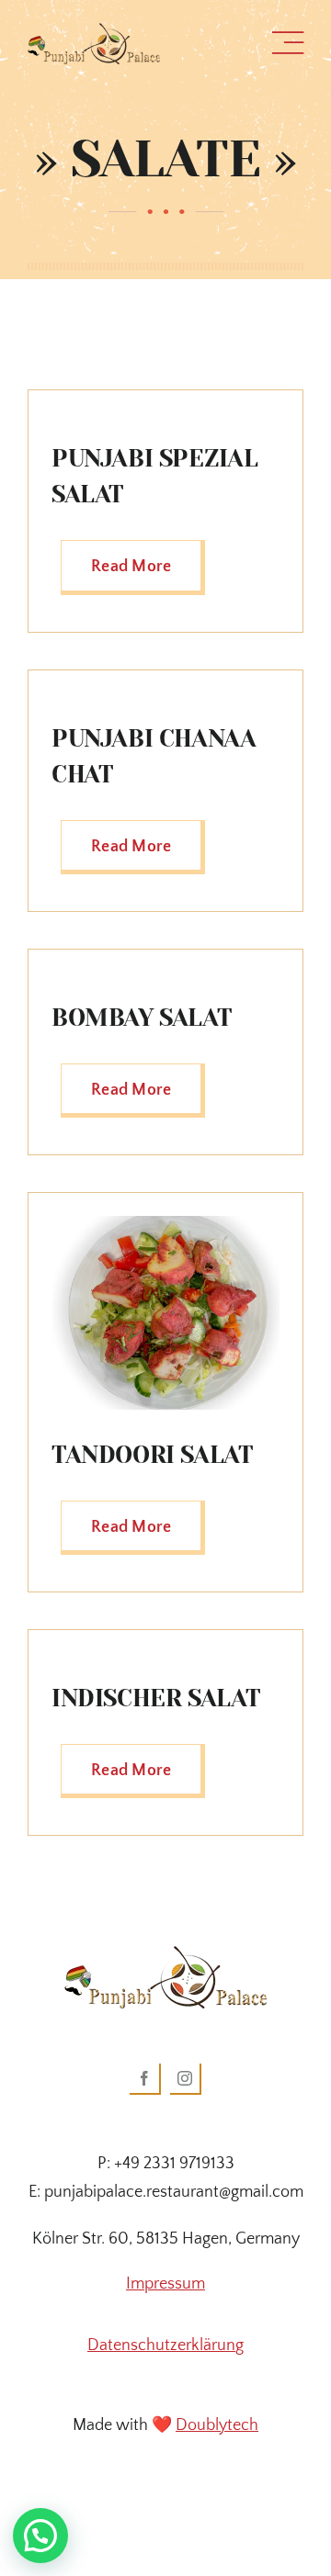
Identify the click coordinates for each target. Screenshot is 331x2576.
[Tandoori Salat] (165, 1224)
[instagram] (186, 2079)
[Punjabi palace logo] (94, 31)
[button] (40, 2536)
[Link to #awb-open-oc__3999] (288, 43)
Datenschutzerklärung (165, 2345)
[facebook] (145, 2079)
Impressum (165, 2284)
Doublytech (217, 2425)
